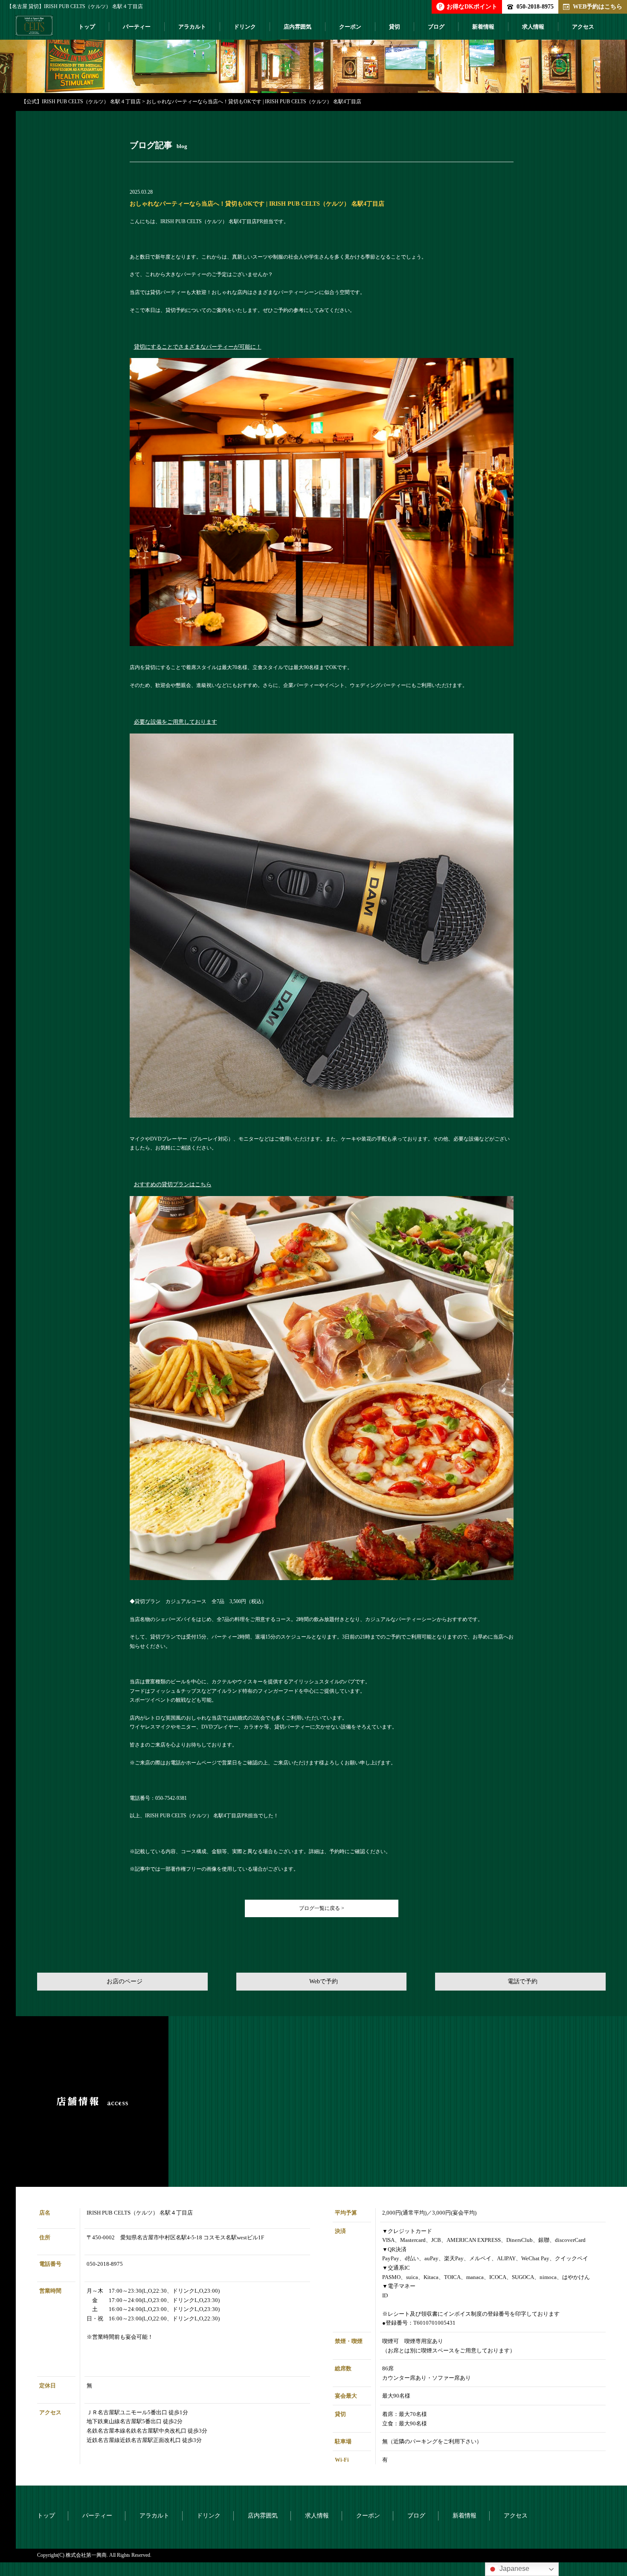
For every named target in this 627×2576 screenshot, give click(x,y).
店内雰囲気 (298, 27)
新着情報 (483, 27)
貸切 (395, 27)
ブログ (436, 27)
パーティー (137, 27)
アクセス (583, 27)
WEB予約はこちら (598, 6)
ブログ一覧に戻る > (322, 1908)
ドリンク (245, 27)
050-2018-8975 (535, 6)
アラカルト (192, 27)
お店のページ (125, 1981)
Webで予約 (324, 1981)
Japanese (514, 2569)
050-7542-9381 (171, 1798)
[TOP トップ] (34, 29)
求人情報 (533, 27)
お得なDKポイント (468, 6)
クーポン (350, 27)
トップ (87, 27)
